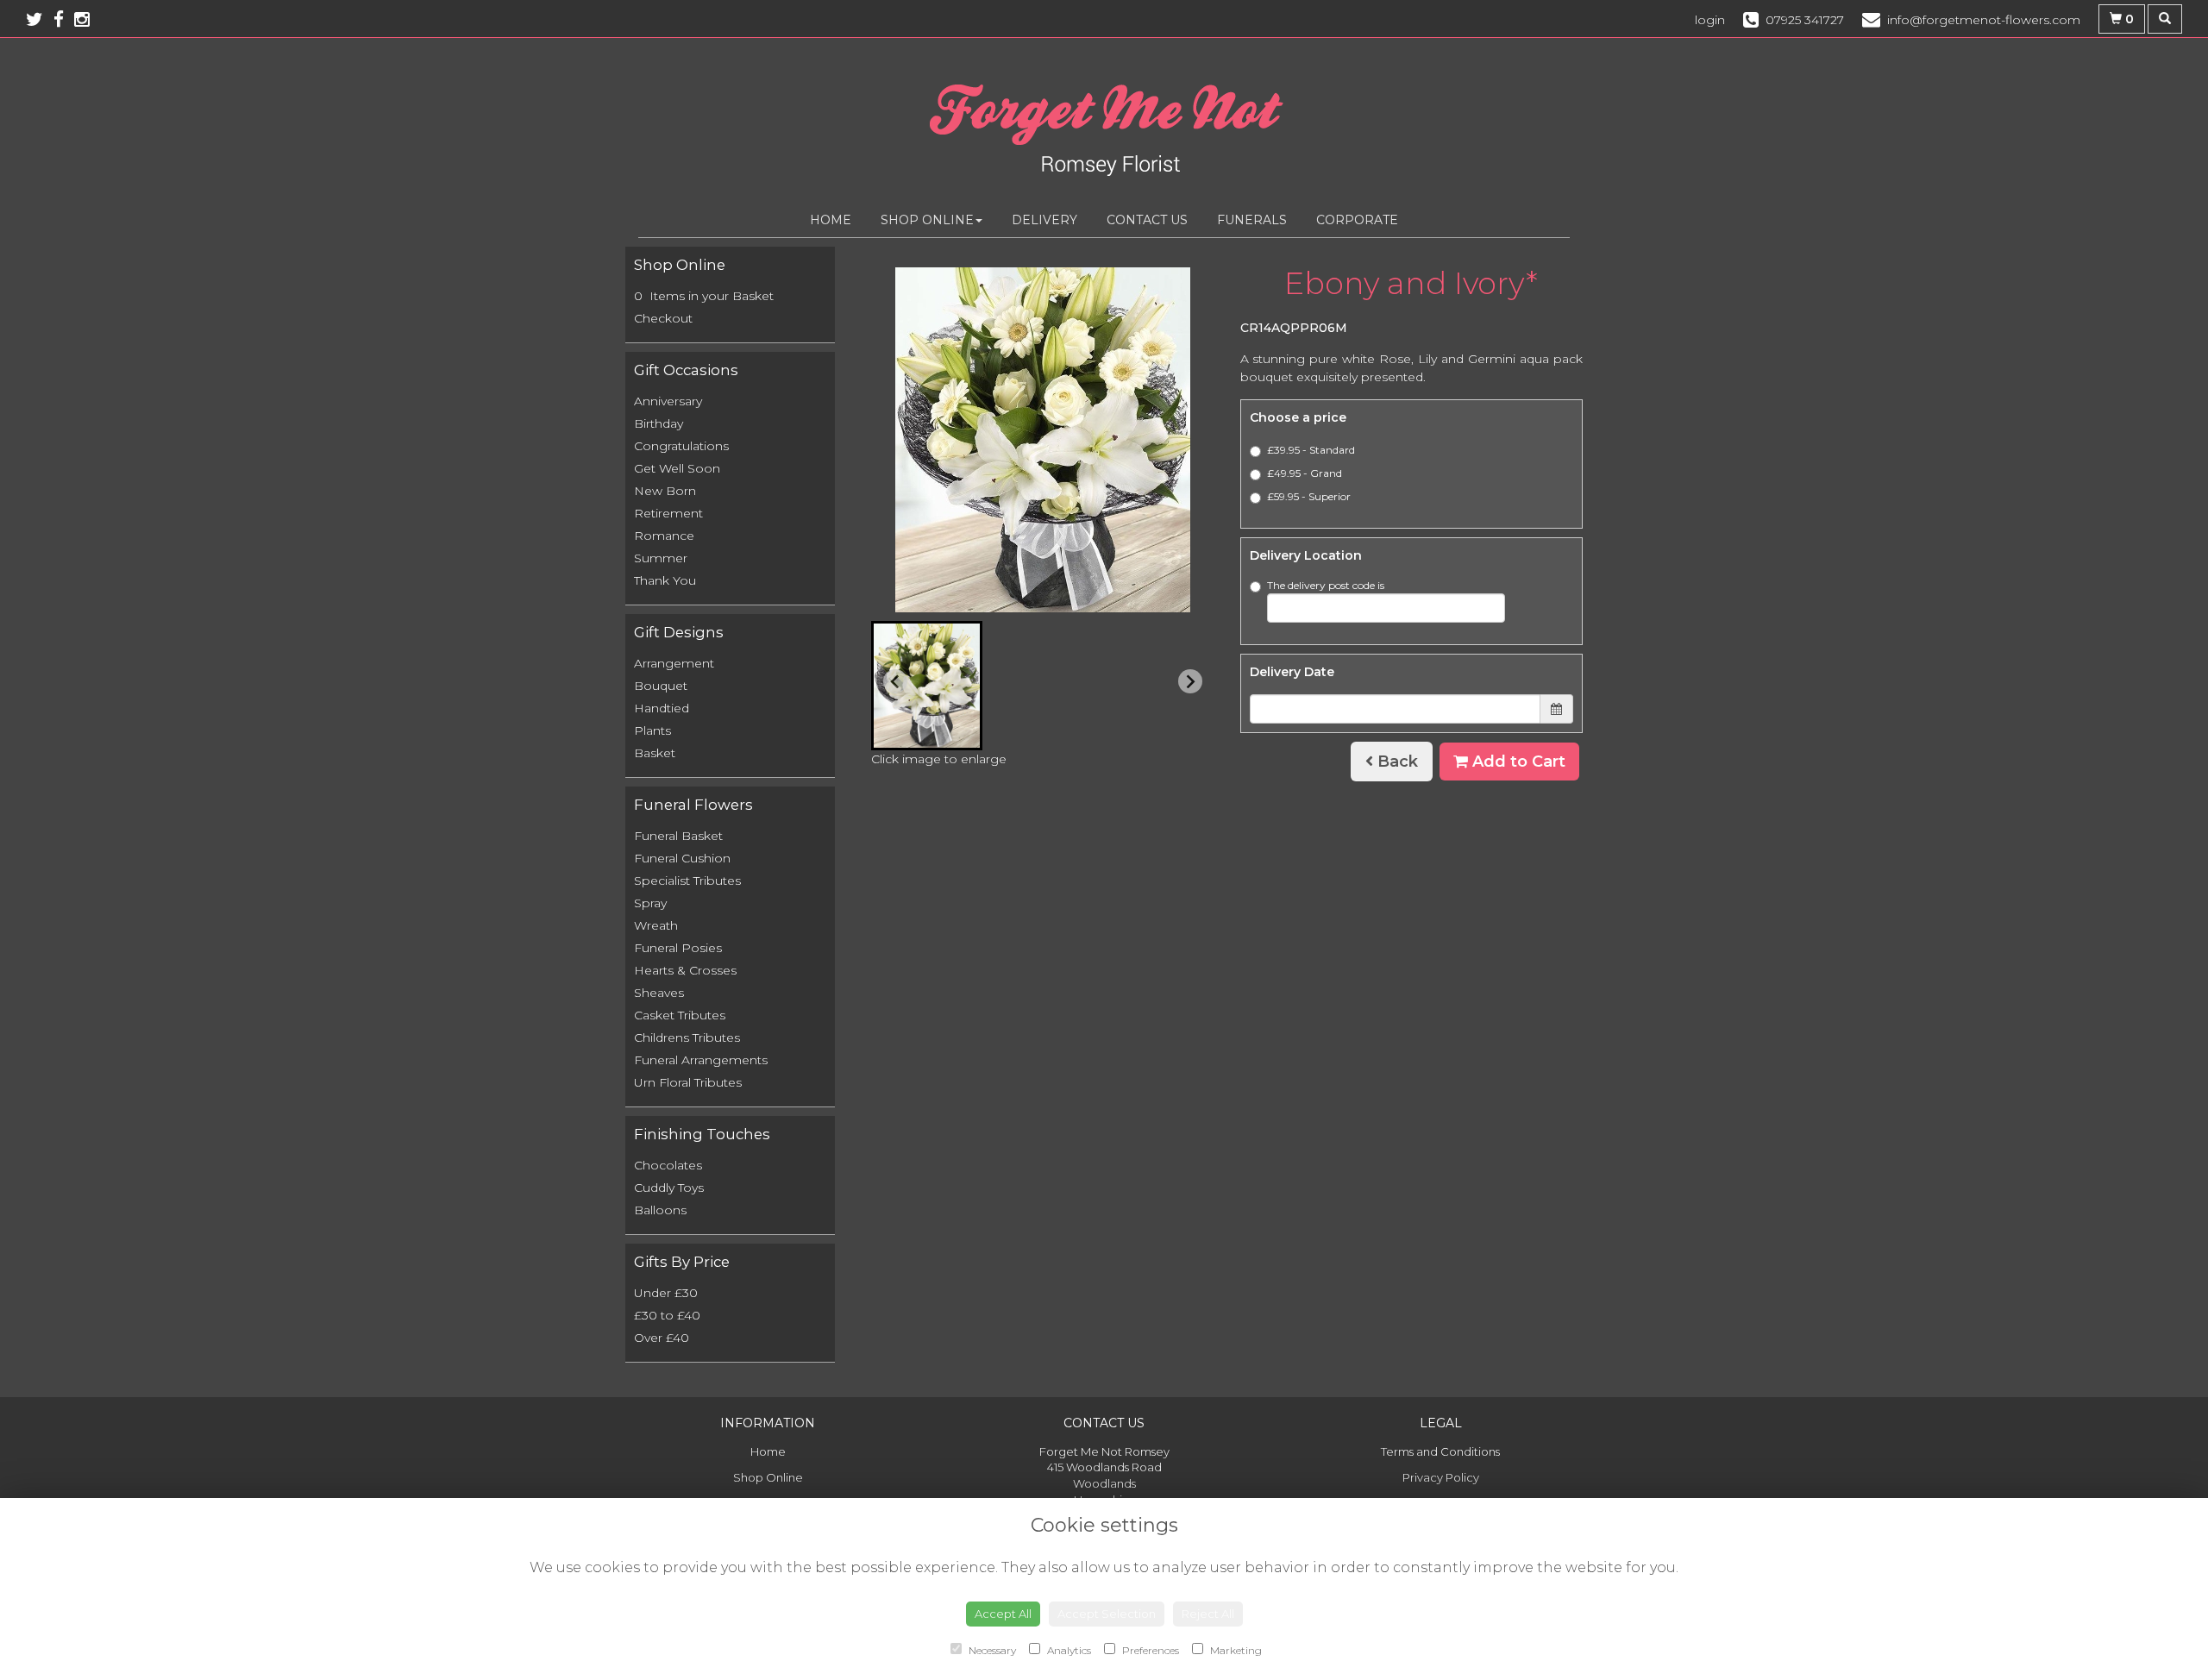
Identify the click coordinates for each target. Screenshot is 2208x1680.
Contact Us (1147, 220)
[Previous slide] (895, 681)
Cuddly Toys (669, 1188)
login (1710, 20)
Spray (650, 903)
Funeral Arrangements (701, 1060)
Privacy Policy (1441, 1477)
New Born (665, 491)
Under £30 (666, 1293)
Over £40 (662, 1338)
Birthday (659, 423)
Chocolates (668, 1165)
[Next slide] (1190, 681)
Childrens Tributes (687, 1037)
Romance (664, 536)
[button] (927, 686)
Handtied (662, 708)
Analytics (1068, 1650)
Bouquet (661, 686)
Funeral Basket (678, 836)
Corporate (1357, 220)
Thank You (665, 580)
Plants (652, 730)
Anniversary (668, 401)
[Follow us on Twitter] (40, 19)
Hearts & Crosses (685, 970)
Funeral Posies (678, 948)
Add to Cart (1517, 762)
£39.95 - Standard (1311, 450)
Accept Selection (1107, 1614)
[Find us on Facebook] (64, 19)
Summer (661, 558)
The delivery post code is (1326, 585)
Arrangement (674, 663)
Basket (655, 753)
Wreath (656, 925)
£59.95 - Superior (1309, 496)
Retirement (668, 513)
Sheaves (659, 993)
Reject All (1208, 1614)
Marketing (1235, 1650)
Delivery (1044, 220)
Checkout (663, 318)
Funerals (1252, 220)
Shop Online (927, 220)
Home (831, 220)
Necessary (991, 1650)
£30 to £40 (667, 1315)
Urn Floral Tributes (688, 1082)
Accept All (1003, 1614)
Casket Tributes (680, 1015)
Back (1396, 762)
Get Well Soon (677, 468)
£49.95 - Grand (1305, 473)
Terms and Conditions (1440, 1451)
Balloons (660, 1210)
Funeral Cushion (682, 858)
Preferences (1149, 1650)
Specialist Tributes (687, 881)
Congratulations (681, 446)
